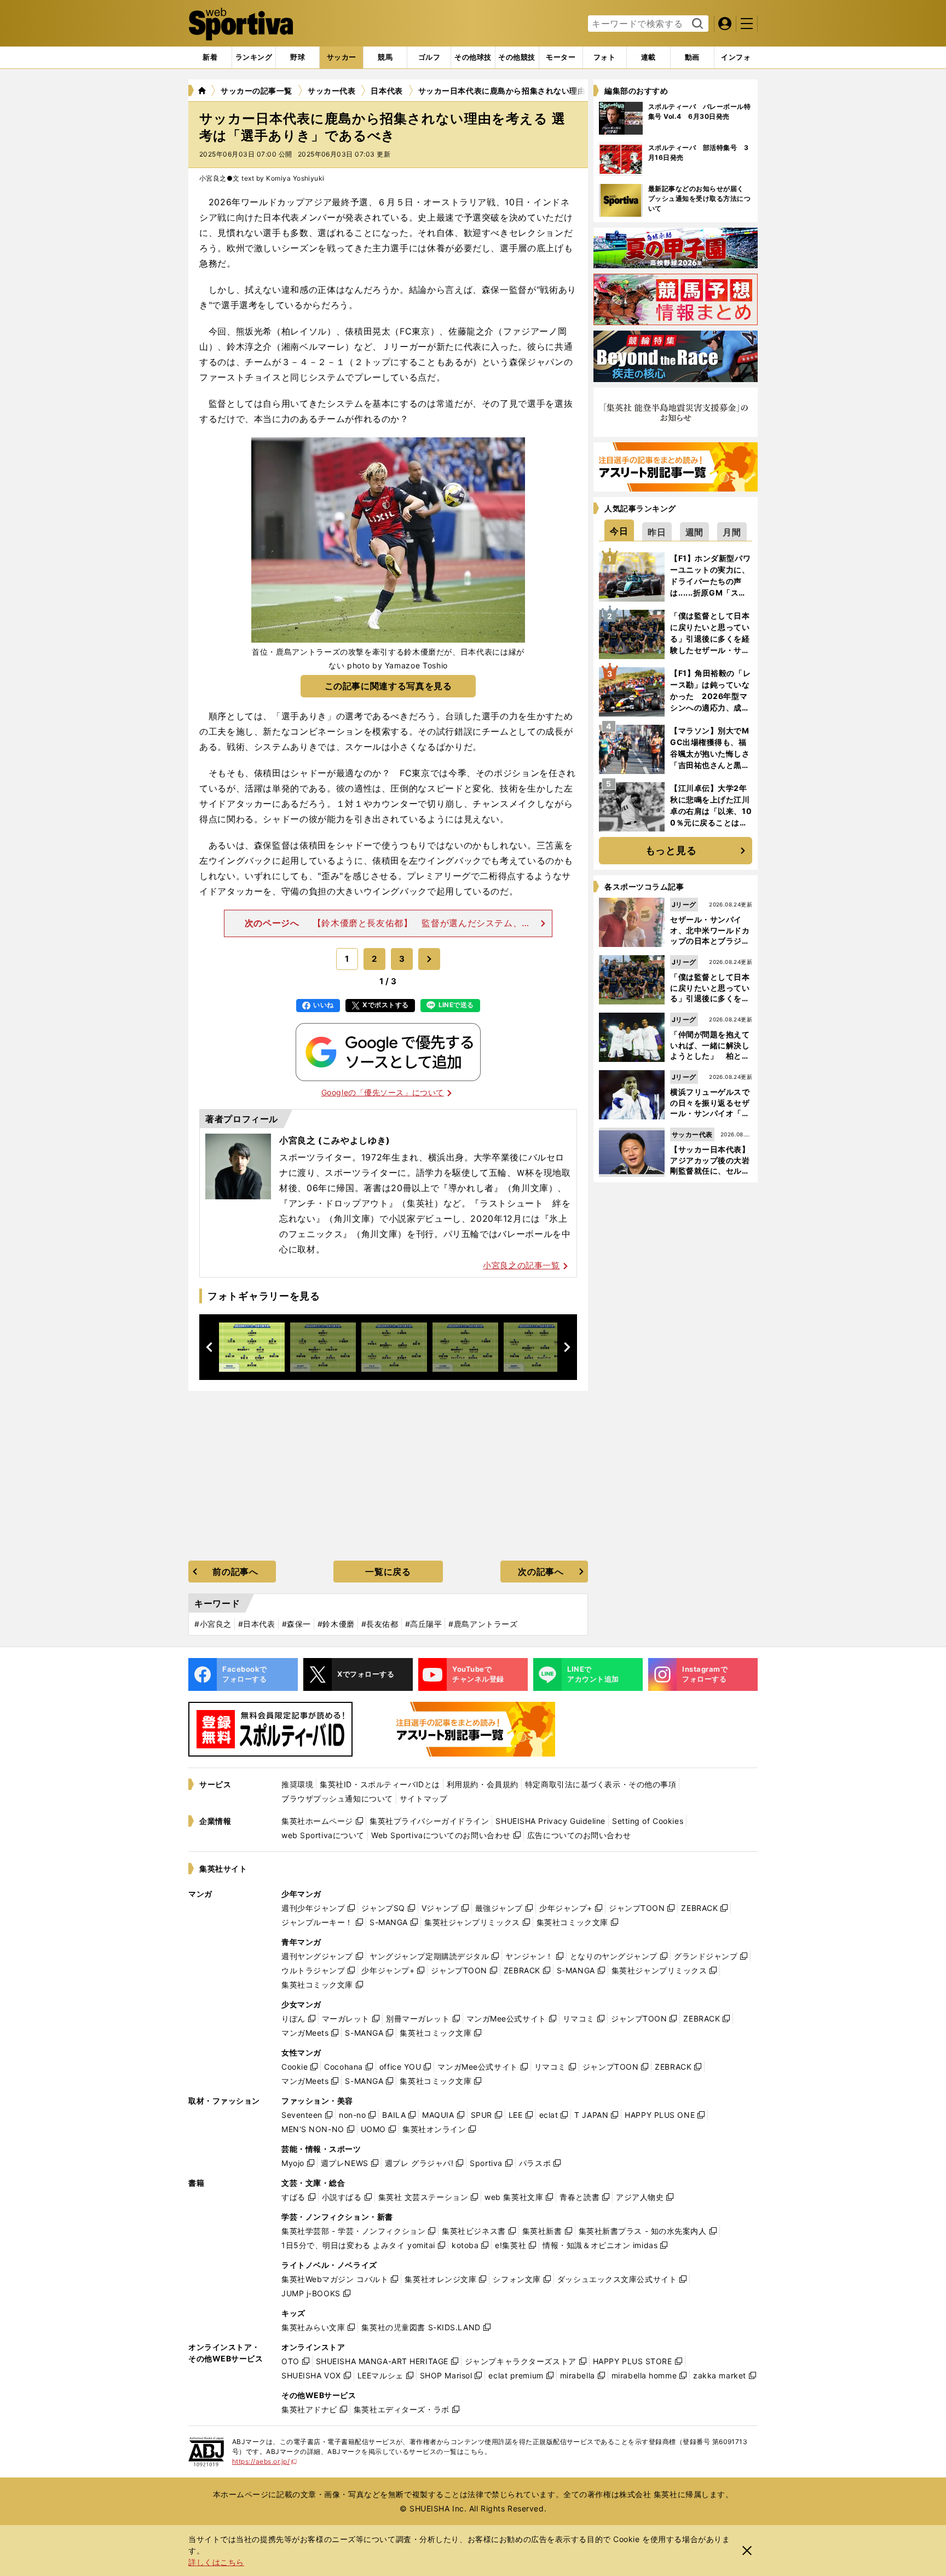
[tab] (298, 57)
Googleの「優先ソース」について (383, 1092)
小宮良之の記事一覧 (521, 1265)
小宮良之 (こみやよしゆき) (335, 1140)
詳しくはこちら (216, 2562)
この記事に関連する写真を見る (388, 686)
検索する (696, 24)
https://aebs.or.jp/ (265, 2461)
